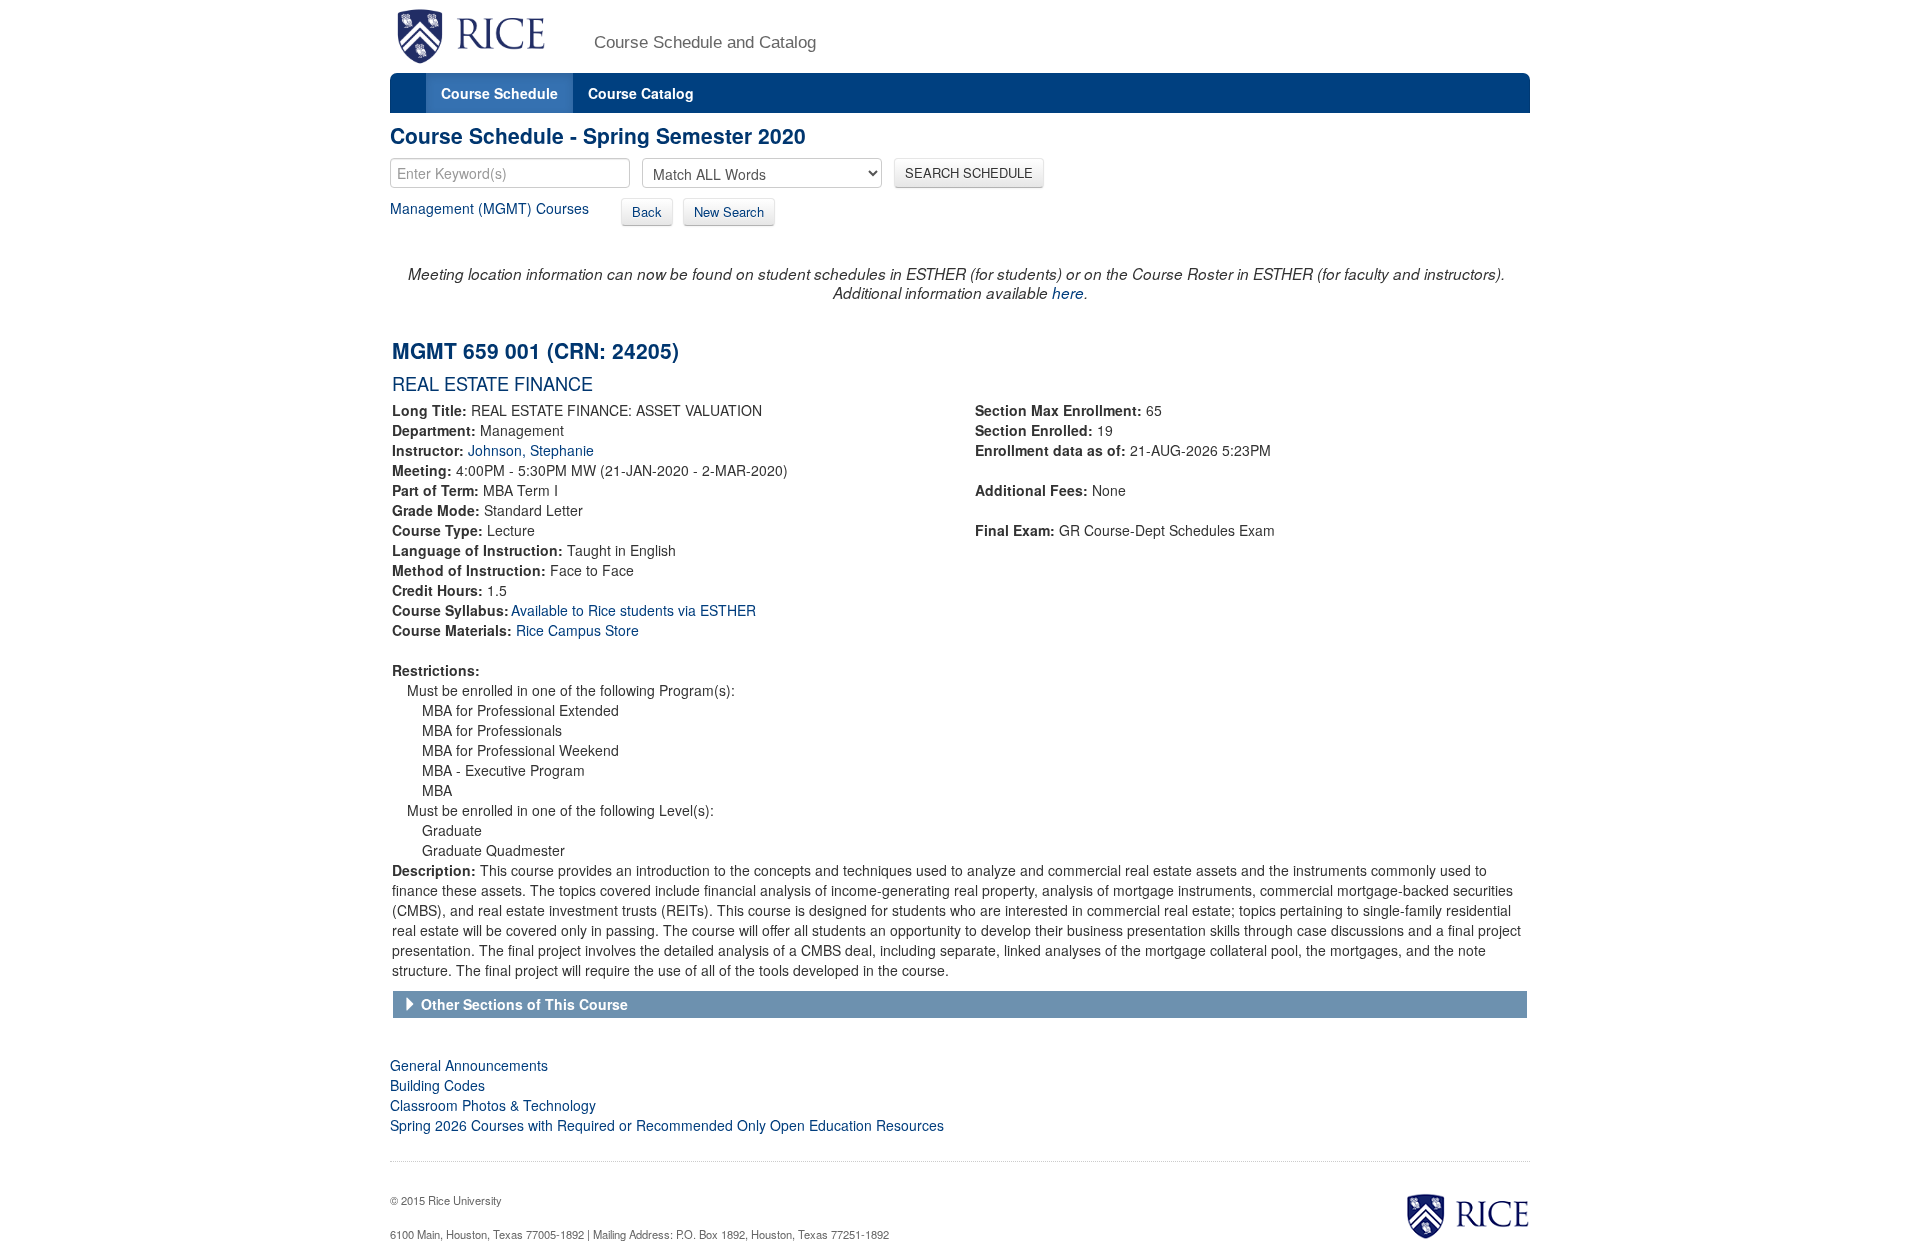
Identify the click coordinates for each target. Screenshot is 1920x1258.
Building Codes (437, 1085)
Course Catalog (641, 93)
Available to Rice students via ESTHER (633, 610)
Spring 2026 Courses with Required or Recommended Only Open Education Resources (667, 1125)
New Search (729, 211)
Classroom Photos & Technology (493, 1105)
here (1068, 292)
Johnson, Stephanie (531, 450)
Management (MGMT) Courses (489, 208)
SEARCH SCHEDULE (969, 172)
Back (647, 211)
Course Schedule (499, 93)
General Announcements (469, 1065)
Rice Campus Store (577, 630)
